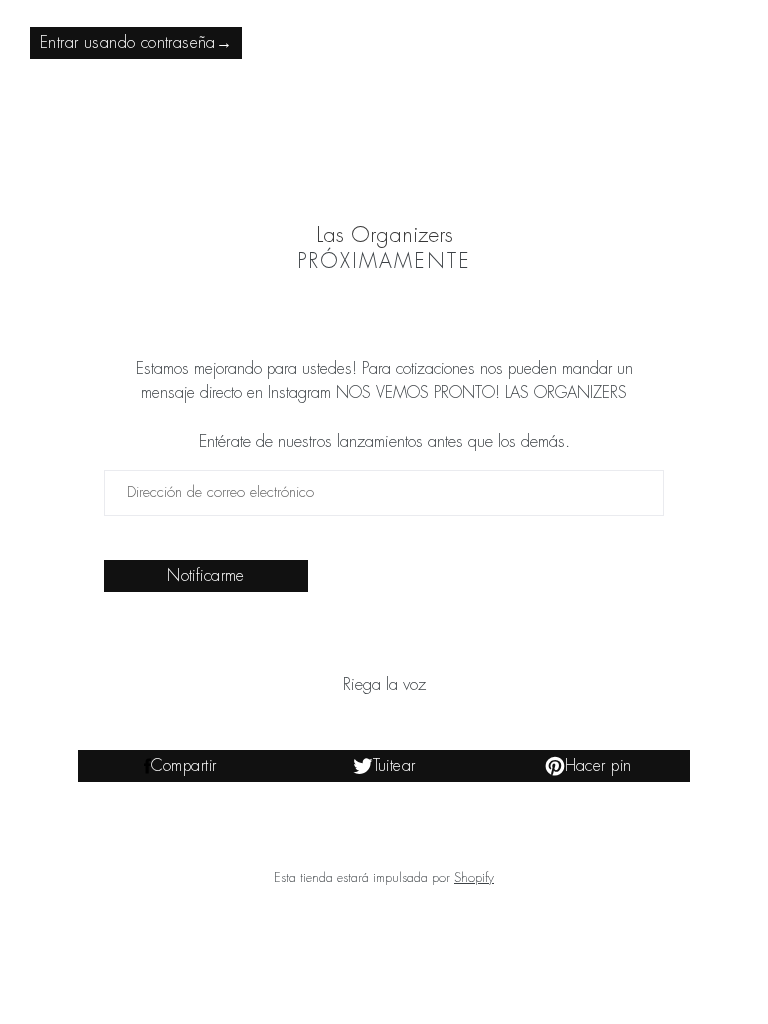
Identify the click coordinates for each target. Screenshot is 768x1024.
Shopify (474, 877)
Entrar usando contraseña (136, 43)
